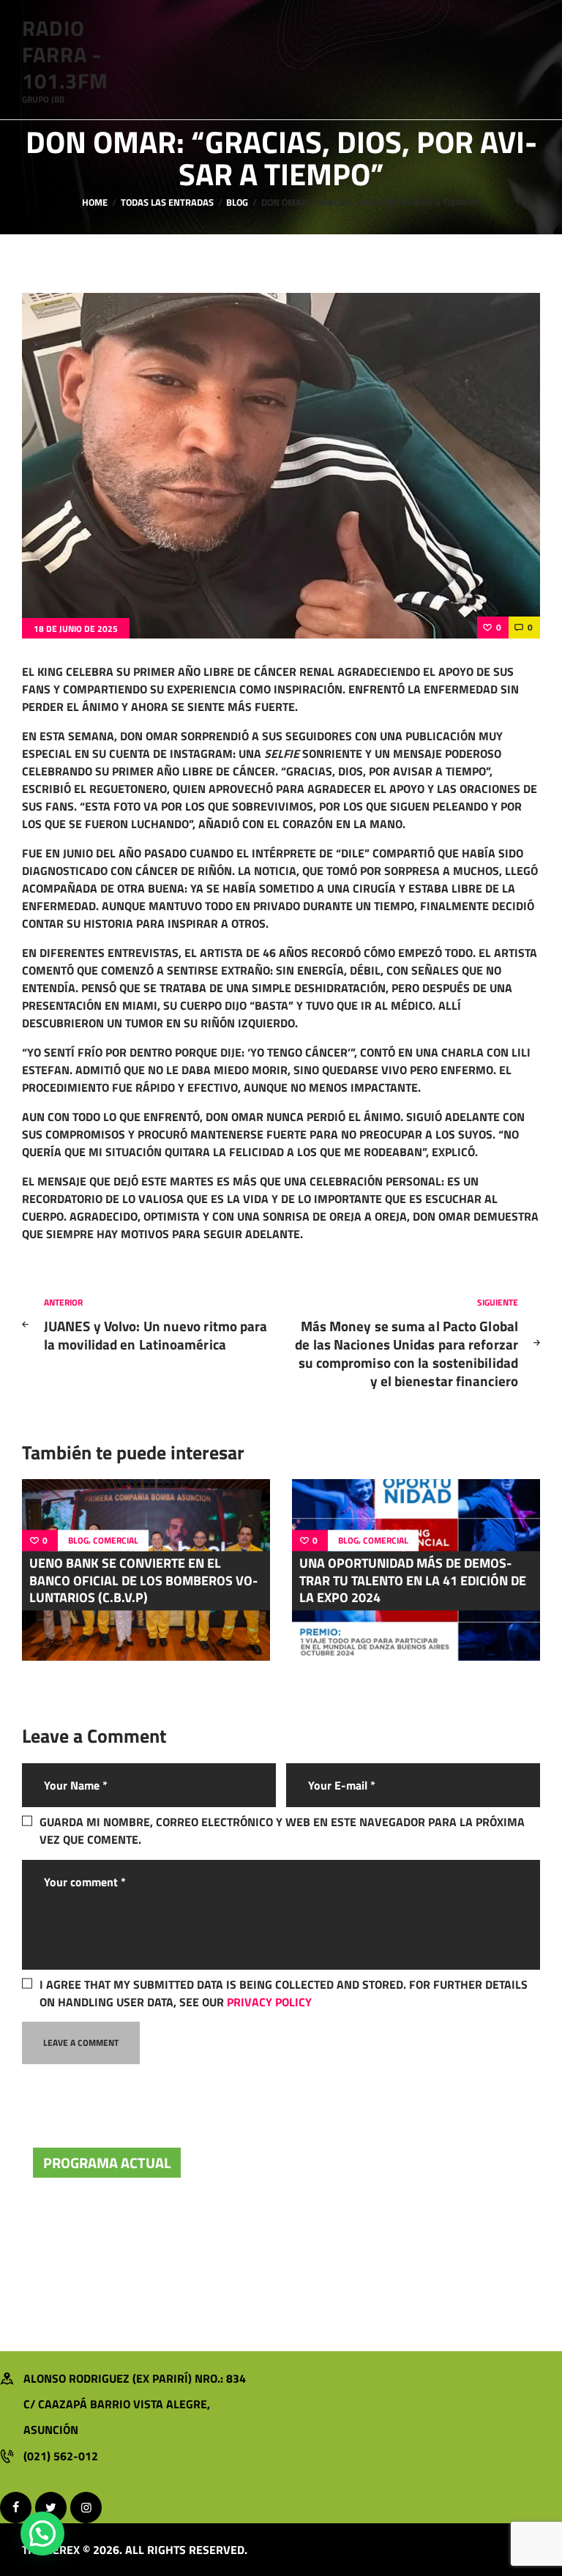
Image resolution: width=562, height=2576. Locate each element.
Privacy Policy (269, 2002)
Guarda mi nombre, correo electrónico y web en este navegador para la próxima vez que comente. (282, 1831)
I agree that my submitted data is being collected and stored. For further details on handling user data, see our (284, 1993)
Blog (237, 202)
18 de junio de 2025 (76, 629)
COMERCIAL (116, 1541)
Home (95, 202)
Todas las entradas (167, 202)
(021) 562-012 (61, 2456)
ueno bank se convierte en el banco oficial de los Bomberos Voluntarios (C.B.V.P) (143, 1581)
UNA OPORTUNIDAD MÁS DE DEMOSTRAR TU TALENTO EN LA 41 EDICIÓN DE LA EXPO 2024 (413, 1581)
